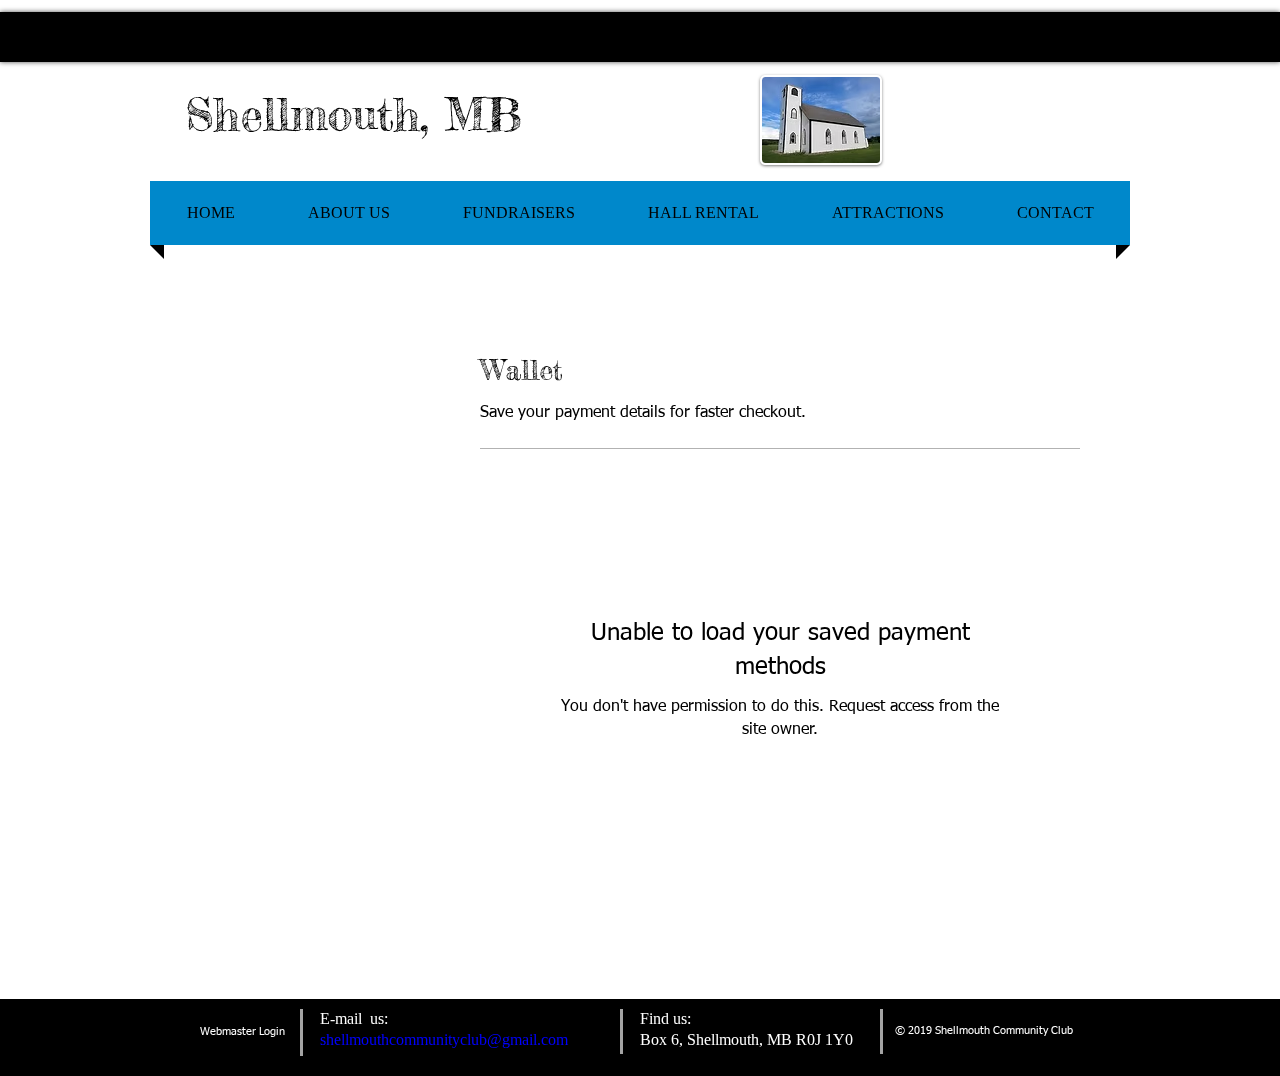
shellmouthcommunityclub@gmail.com (444, 1039)
